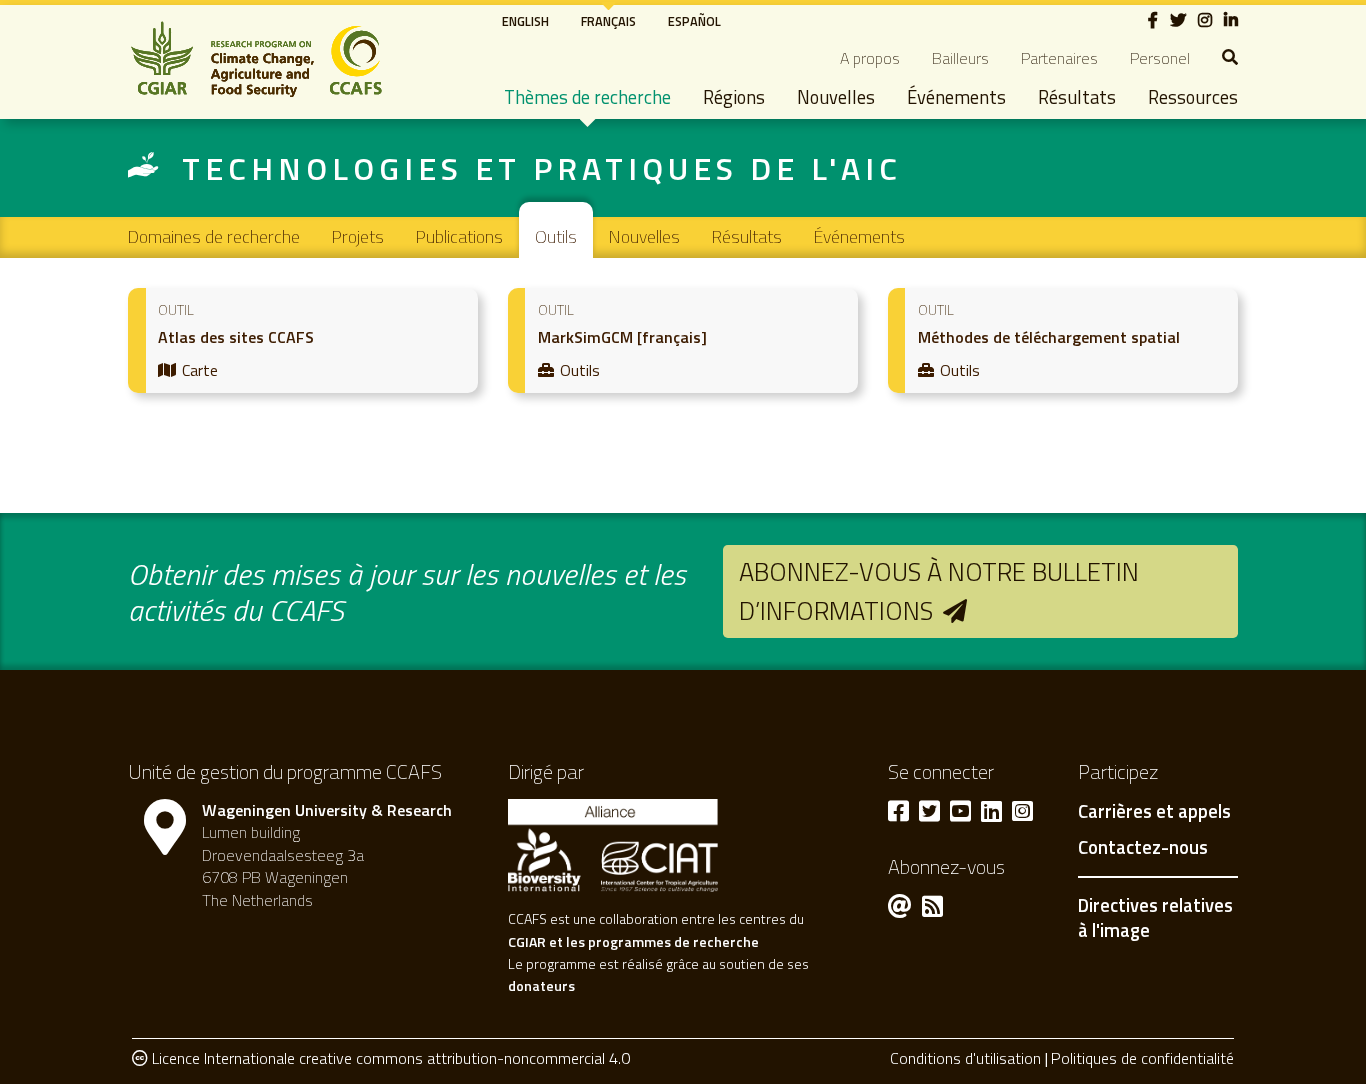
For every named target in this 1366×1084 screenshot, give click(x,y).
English (525, 21)
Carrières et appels (1154, 812)
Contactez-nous (1143, 848)
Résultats (1077, 97)
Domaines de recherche (214, 236)
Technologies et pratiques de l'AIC (542, 168)
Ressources (1193, 97)
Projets (358, 236)
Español (694, 21)
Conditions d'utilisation (965, 1058)
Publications (459, 236)
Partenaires (1059, 58)
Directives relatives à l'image (1155, 918)
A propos (870, 58)
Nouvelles (836, 97)
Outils (556, 236)
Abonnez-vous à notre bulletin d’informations (939, 590)
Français (608, 21)
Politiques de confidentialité (1142, 1058)
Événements (956, 97)
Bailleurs (960, 58)
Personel (1160, 58)
